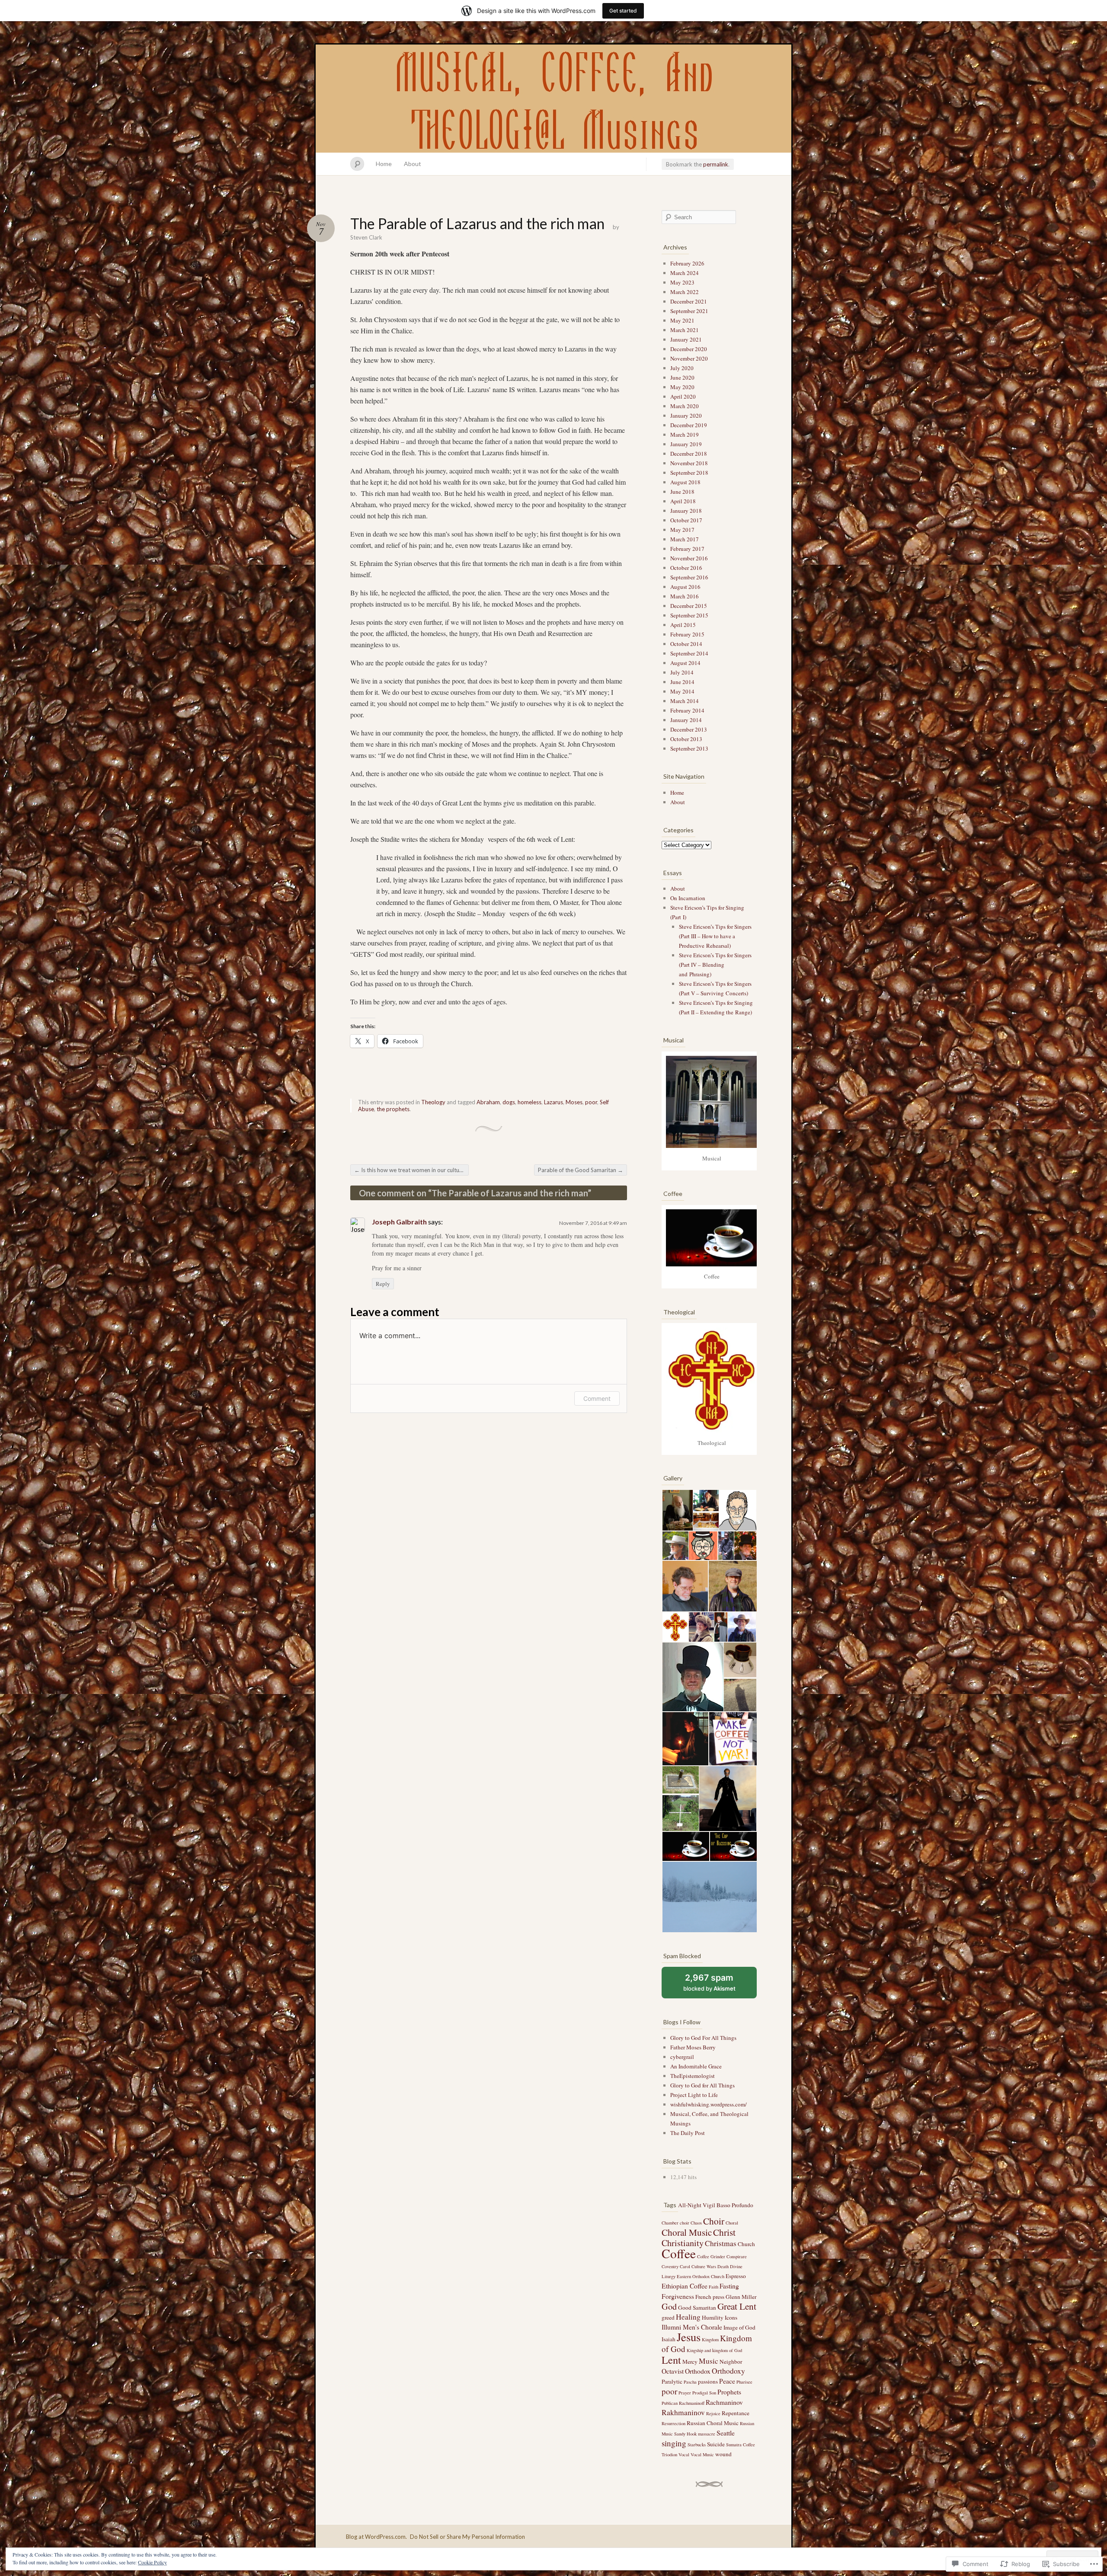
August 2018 (685, 482)
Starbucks (697, 2445)
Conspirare (737, 2256)
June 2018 (682, 492)
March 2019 (685, 435)
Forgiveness (678, 2296)
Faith (713, 2287)
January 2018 (686, 511)
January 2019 (686, 444)
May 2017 (682, 530)
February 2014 (687, 710)
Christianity (683, 2243)
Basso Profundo (735, 2205)
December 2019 (689, 425)
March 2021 (685, 330)
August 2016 (685, 587)
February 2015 (687, 634)
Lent (671, 2360)
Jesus (689, 2337)
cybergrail (682, 2057)
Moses (574, 1102)
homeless (530, 1102)
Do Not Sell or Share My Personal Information (467, 2537)
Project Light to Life (694, 2095)
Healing (688, 2317)
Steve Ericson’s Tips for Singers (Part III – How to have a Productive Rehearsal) (715, 936)
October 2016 (686, 568)
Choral (732, 2223)
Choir (714, 2221)
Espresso (736, 2276)
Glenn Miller (741, 2297)
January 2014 (686, 720)
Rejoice (713, 2413)
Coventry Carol (676, 2266)
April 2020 (683, 396)
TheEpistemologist (693, 2076)
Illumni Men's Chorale (692, 2327)
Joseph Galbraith (399, 1222)
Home (384, 164)
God (669, 2306)
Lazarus (553, 1102)
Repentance (736, 2413)
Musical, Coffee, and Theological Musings (553, 99)
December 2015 (689, 606)
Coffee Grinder (711, 2256)
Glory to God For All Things (703, 2038)
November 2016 (689, 558)
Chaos (696, 2223)
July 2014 (682, 672)
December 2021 (689, 301)
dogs (509, 1102)
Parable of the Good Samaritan (581, 1170)
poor (591, 1102)
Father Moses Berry (693, 2047)
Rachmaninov (724, 2402)
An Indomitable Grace (696, 2066)
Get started (623, 11)
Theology (433, 1102)
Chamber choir (675, 2223)
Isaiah (669, 2339)
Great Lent (737, 2306)
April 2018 (683, 501)
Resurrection (673, 2423)
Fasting (729, 2286)
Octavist (673, 2371)
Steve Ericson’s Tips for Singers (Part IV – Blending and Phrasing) (715, 965)
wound (723, 2454)
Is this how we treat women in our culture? (411, 1170)
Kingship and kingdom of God (714, 2350)
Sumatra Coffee (741, 2445)
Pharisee (744, 2382)
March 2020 (685, 406)
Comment (597, 1398)
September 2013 (689, 748)
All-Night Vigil (697, 2205)
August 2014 (685, 663)
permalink (716, 164)
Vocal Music (702, 2455)
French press (710, 2297)
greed (668, 2317)
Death (723, 2266)
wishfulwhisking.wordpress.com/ (709, 2104)
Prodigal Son (704, 2393)
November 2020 (689, 358)
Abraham (488, 1102)
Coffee (679, 2253)
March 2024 (685, 273)
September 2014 (689, 653)
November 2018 (689, 463)
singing (674, 2443)
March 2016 (685, 596)
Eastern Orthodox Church (701, 2276)
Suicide (716, 2444)
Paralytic (672, 2381)
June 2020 (682, 377)
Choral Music (687, 2232)
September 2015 (689, 615)
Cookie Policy (152, 2562)
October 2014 (686, 644)
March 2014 (685, 701)
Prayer (685, 2393)
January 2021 (686, 339)
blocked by (719, 1985)
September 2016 (689, 577)
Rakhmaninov (683, 2412)
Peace (727, 2381)
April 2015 (683, 625)
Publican (670, 2403)
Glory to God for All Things (702, 2085)
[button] (677, 1510)
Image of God (739, 2327)
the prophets (393, 1109)
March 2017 (685, 539)
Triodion (669, 2455)
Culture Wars (704, 2266)
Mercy (690, 2362)
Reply (383, 1284)
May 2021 (682, 320)
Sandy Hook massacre (695, 2434)
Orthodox (698, 2371)
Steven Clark (366, 237)
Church (746, 2244)
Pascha (690, 2382)
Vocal (684, 2455)
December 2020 (689, 349)
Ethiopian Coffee (685, 2286)
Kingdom (710, 2339)
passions (708, 2381)
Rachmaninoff (692, 2403)
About (413, 164)
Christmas (721, 2243)
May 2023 (682, 282)
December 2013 (689, 729)
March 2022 (685, 292)
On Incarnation (688, 898)
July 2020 (682, 368)
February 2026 (687, 263)
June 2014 (682, 682)
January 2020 (686, 415)
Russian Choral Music (713, 2423)
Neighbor (731, 2362)
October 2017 (686, 520)
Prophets (729, 2392)
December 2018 (689, 454)
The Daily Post (688, 2133)
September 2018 (689, 473)
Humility (713, 2317)
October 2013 (686, 739)
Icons (731, 2317)
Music (709, 2361)
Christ (724, 2232)
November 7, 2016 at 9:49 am (593, 1223)
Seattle (726, 2433)
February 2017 (687, 549)
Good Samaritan (697, 2308)
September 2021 (689, 311)
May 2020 (682, 387)
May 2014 (682, 691)
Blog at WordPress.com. (376, 2537)
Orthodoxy (728, 2371)
